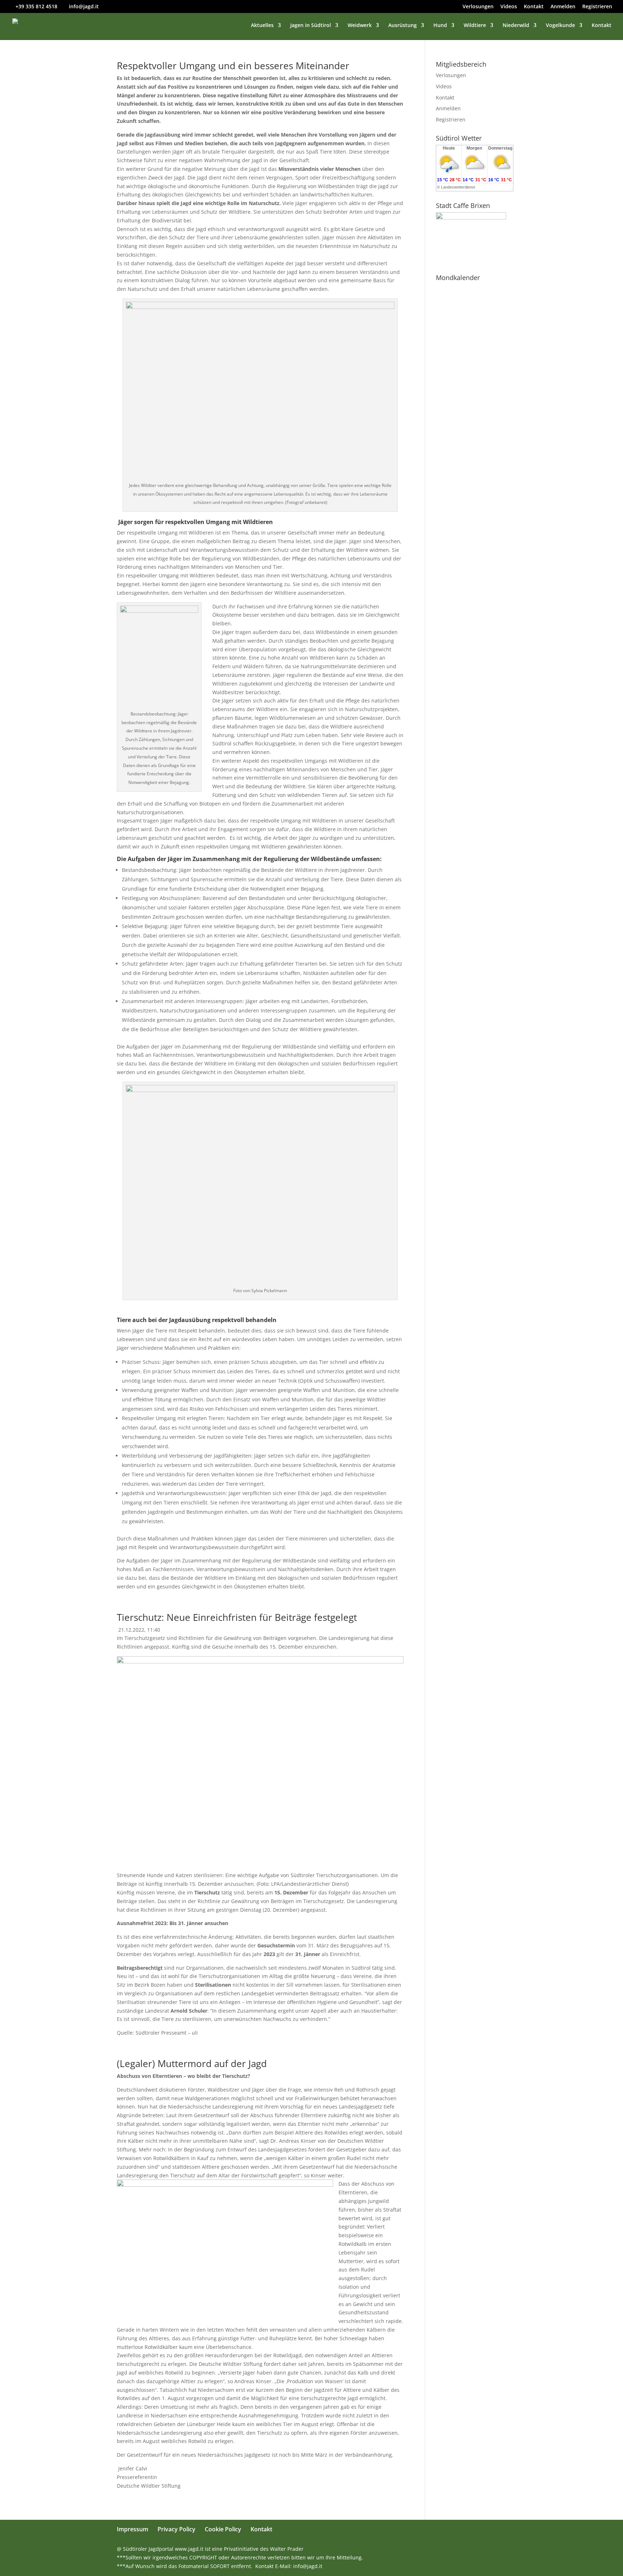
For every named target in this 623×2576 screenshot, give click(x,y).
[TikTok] (503, 2549)
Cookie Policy (223, 2529)
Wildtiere (475, 26)
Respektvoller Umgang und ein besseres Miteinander (233, 66)
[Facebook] (456, 2549)
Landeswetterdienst (458, 187)
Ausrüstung (403, 26)
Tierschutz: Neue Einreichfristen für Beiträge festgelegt (237, 1617)
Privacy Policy (176, 2529)
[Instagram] (487, 2549)
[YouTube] (472, 2549)
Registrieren (597, 7)
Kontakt (534, 7)
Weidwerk (360, 26)
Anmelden (563, 7)
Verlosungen (478, 7)
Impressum (132, 2529)
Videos (509, 7)
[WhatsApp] (441, 2549)
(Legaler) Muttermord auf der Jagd (192, 2063)
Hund (440, 26)
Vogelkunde (560, 26)
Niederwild (516, 26)
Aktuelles (262, 26)
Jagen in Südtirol (311, 26)
